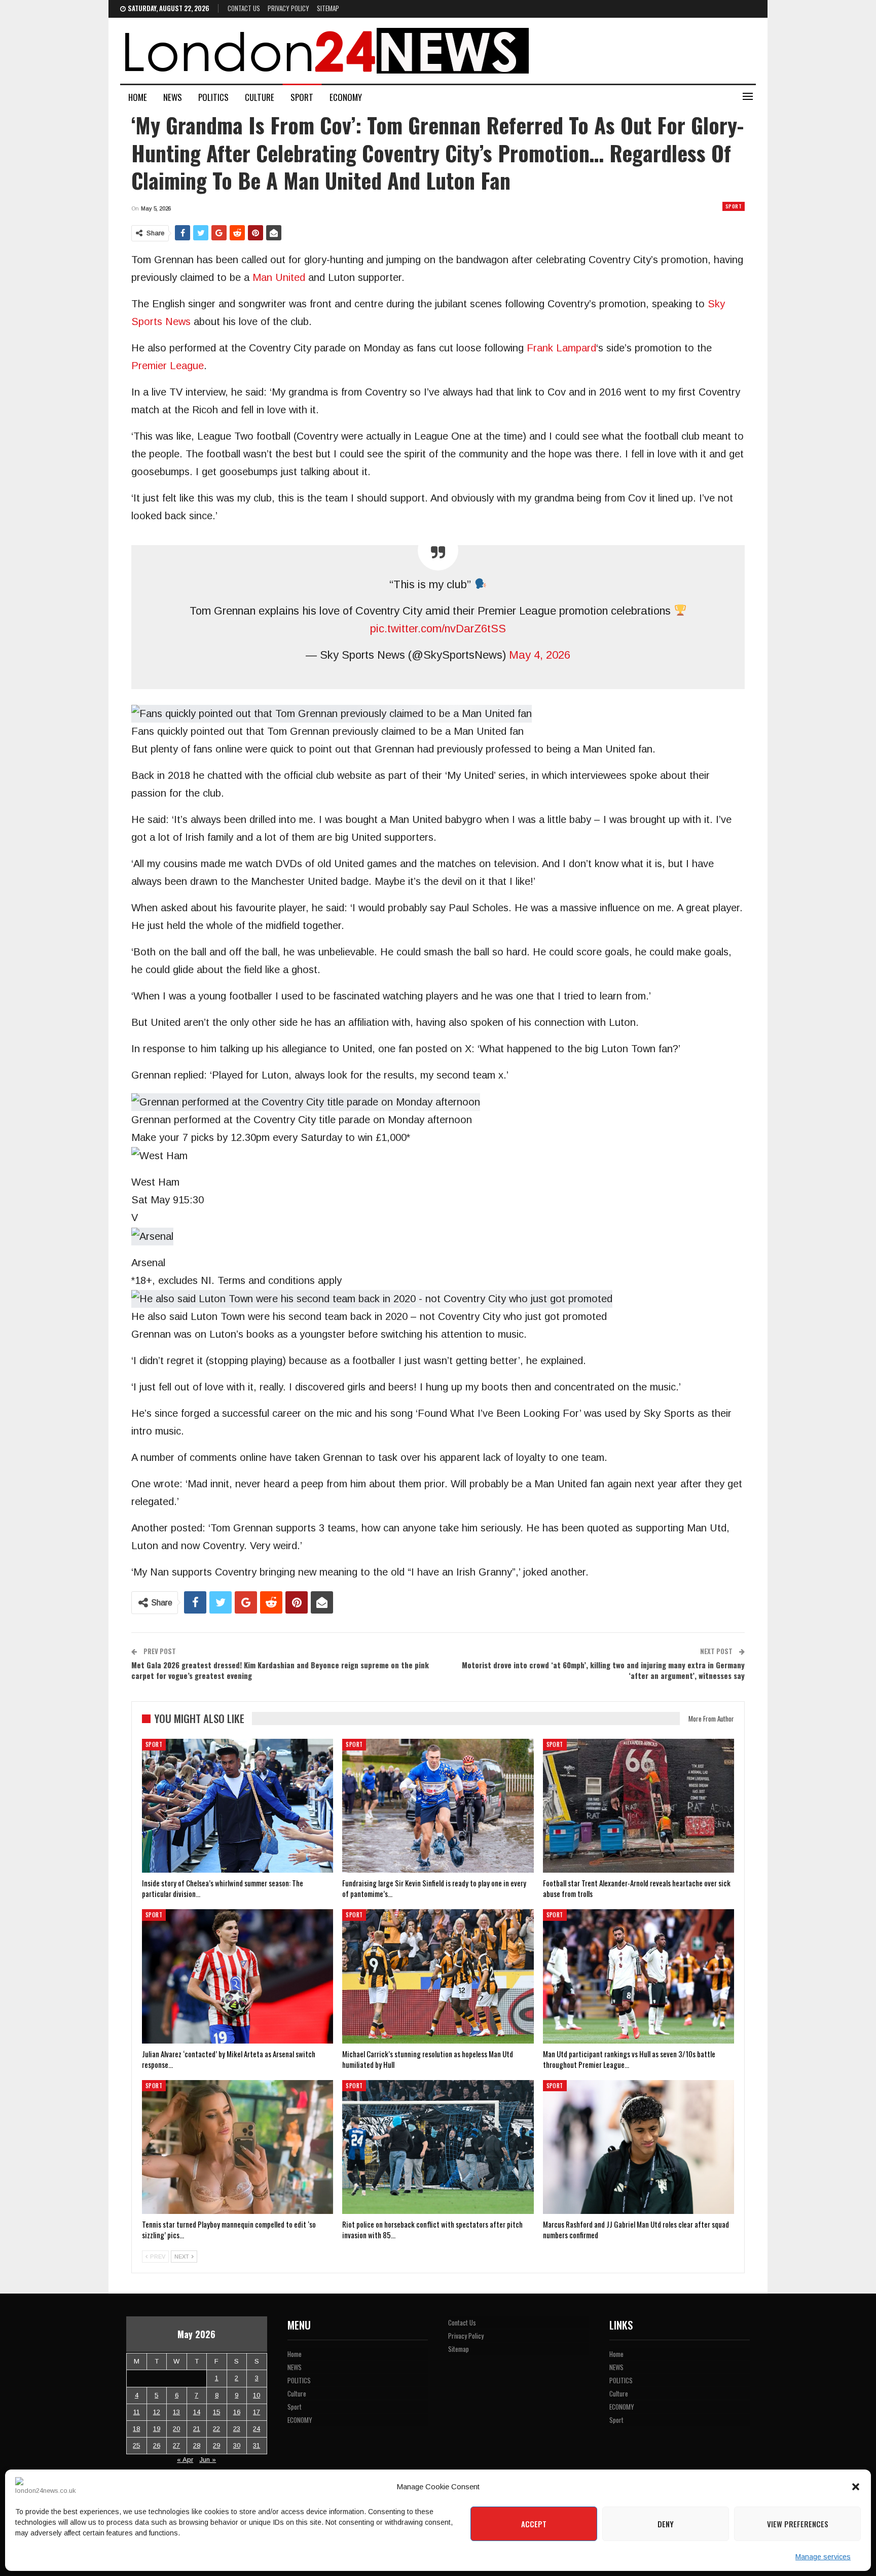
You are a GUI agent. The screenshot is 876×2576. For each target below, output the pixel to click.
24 (257, 2429)
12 (157, 2412)
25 (136, 2445)
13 (176, 2412)
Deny (666, 2524)
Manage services (823, 2557)
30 (237, 2445)
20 (176, 2429)
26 (157, 2445)
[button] (856, 2487)
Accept (534, 2524)
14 (197, 2412)
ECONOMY (346, 97)
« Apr (185, 2460)
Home (138, 97)
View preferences (798, 2524)
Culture (260, 97)
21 (197, 2429)
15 (216, 2412)
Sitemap (328, 8)
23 (237, 2429)
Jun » (208, 2460)
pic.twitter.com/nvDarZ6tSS (438, 629)
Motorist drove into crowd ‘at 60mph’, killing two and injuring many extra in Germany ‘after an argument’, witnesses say (603, 1670)
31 (257, 2445)
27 (176, 2445)
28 (197, 2445)
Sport (302, 97)
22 (216, 2429)
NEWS (173, 97)
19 (157, 2429)
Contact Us (244, 8)
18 (136, 2429)
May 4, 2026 (540, 655)
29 (216, 2445)
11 (137, 2412)
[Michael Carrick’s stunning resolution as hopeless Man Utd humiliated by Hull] (438, 1976)
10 (257, 2395)
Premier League (168, 366)
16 (237, 2412)
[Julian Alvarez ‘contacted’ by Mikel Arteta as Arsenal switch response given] (238, 1976)
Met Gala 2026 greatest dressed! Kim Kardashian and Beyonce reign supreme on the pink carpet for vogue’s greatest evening (280, 1670)
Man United (279, 277)
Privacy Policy (288, 8)
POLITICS (213, 97)
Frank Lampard (561, 348)
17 (257, 2412)
